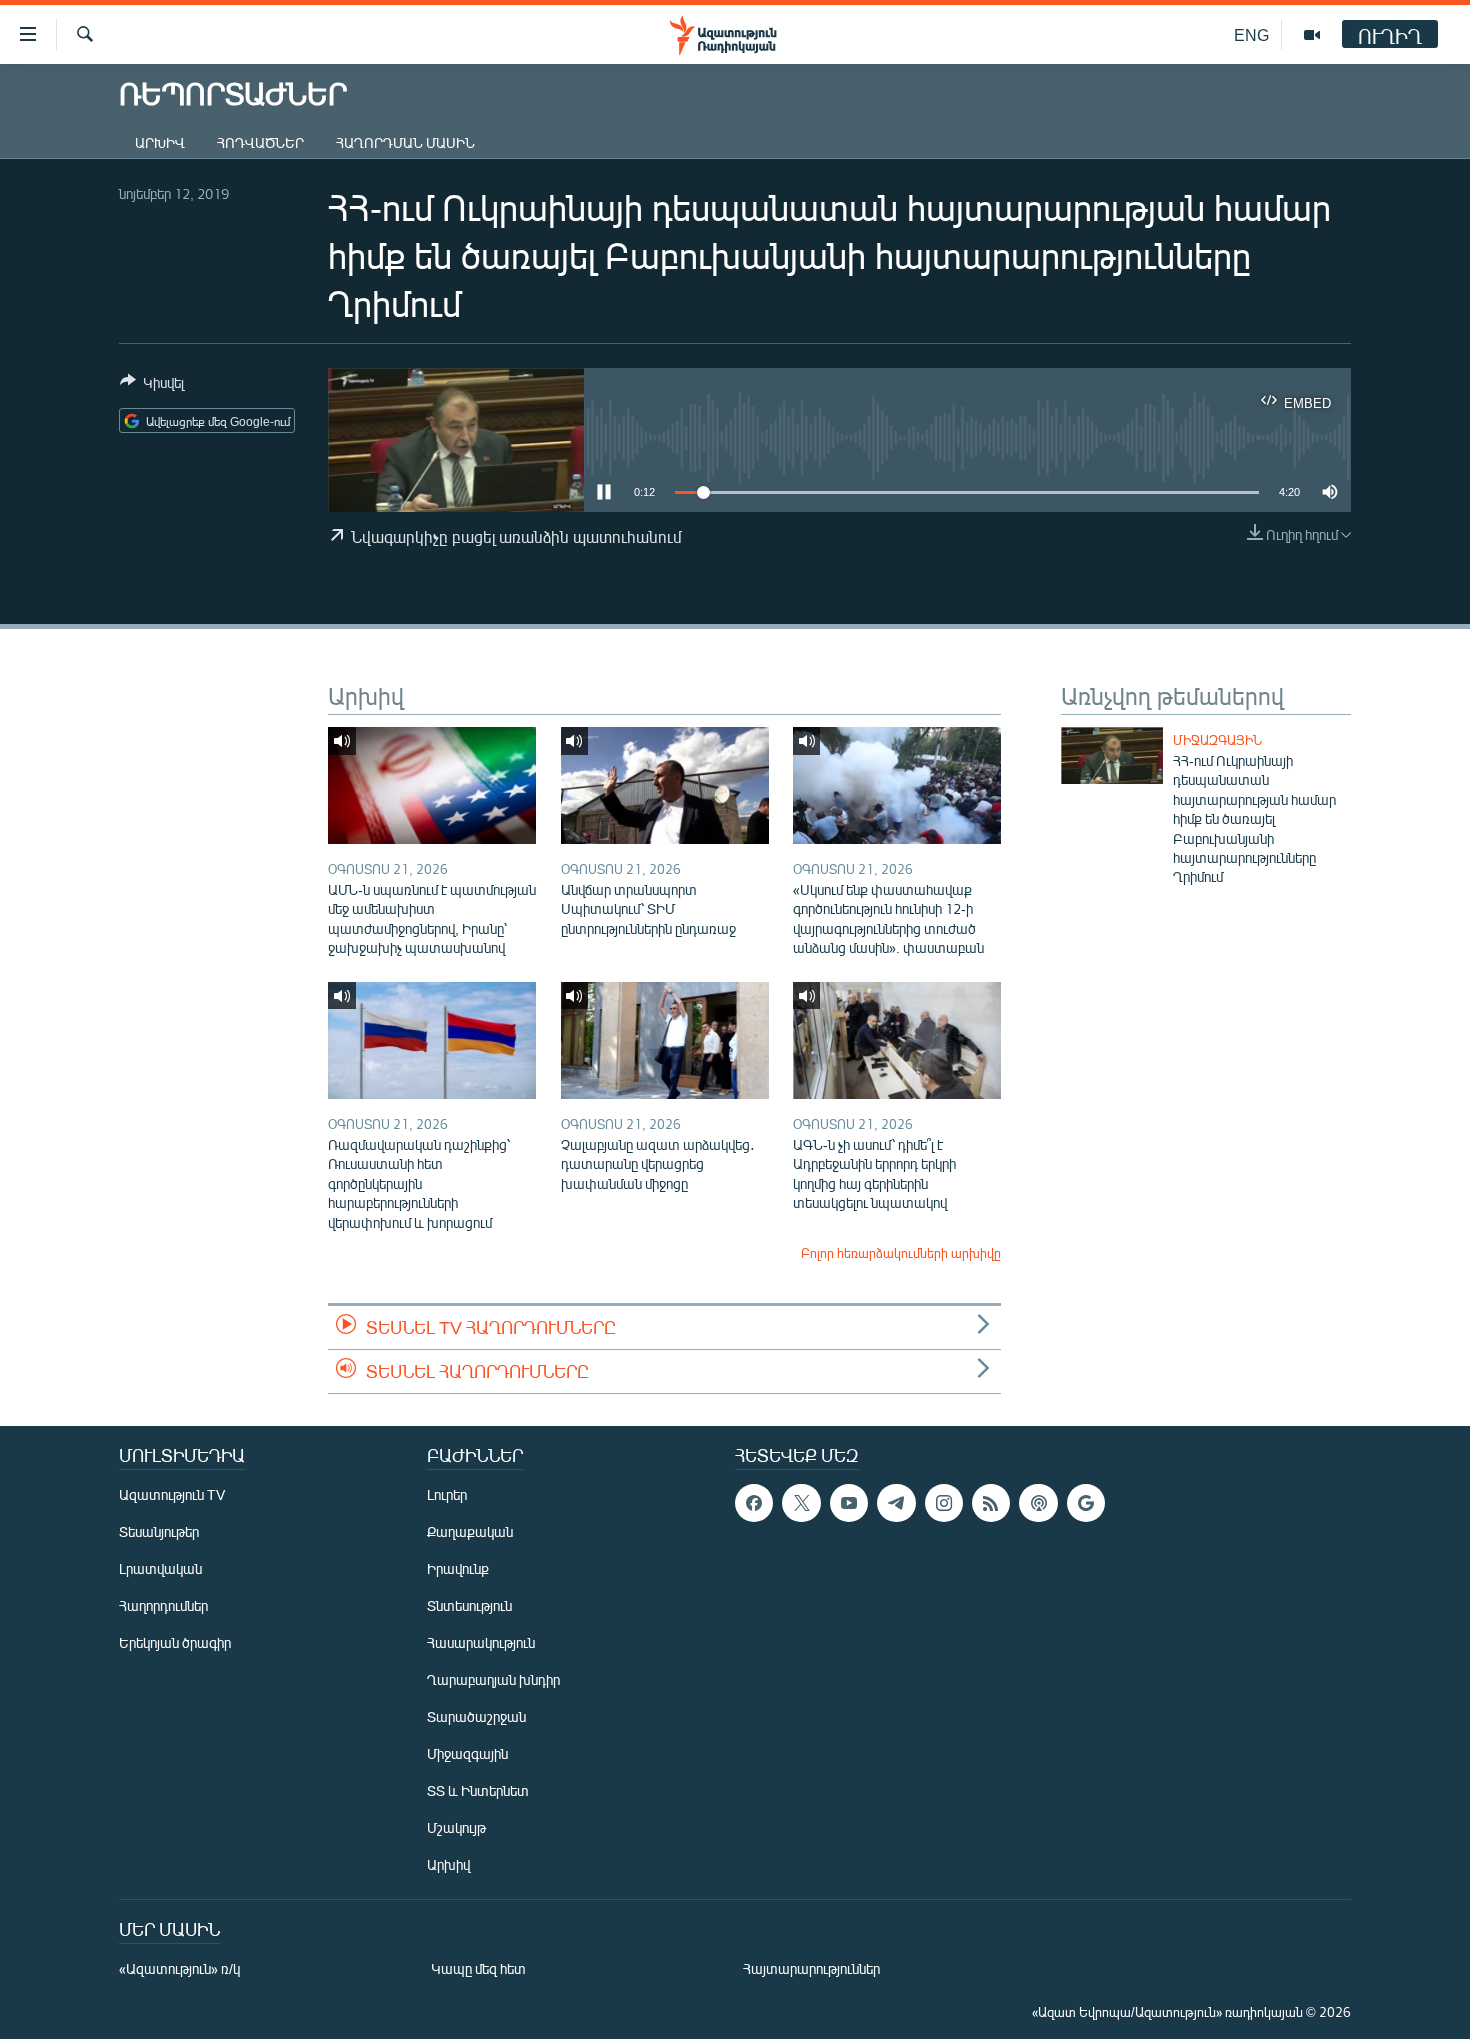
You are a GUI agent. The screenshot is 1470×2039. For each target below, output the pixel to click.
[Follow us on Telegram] (896, 1503)
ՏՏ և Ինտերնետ (478, 1790)
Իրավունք (458, 1568)
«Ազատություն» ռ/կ (179, 1968)
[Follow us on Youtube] (849, 1503)
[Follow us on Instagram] (944, 1503)
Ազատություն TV (172, 1494)
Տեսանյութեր (159, 1531)
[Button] (152, 386)
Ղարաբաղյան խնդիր (493, 1679)
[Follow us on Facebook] (754, 1503)
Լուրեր (447, 1494)
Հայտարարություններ (811, 1968)
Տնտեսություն (469, 1605)
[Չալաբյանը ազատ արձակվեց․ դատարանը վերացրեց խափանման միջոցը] (665, 1040)
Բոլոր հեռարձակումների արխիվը (901, 1253)
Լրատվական (160, 1568)
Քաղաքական (470, 1531)
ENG (1251, 34)
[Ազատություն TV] (1312, 35)
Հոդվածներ (260, 142)
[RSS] (991, 1503)
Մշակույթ (456, 1827)
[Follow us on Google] (1086, 1503)
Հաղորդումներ (163, 1605)
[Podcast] (1038, 1503)
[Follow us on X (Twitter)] (801, 1503)
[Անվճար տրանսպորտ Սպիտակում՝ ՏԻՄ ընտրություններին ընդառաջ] (665, 785)
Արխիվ (160, 142)
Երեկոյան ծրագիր (175, 1642)
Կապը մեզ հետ (478, 1968)
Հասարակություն (481, 1642)
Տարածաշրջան (476, 1716)
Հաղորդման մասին (405, 142)
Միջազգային (1217, 740)
